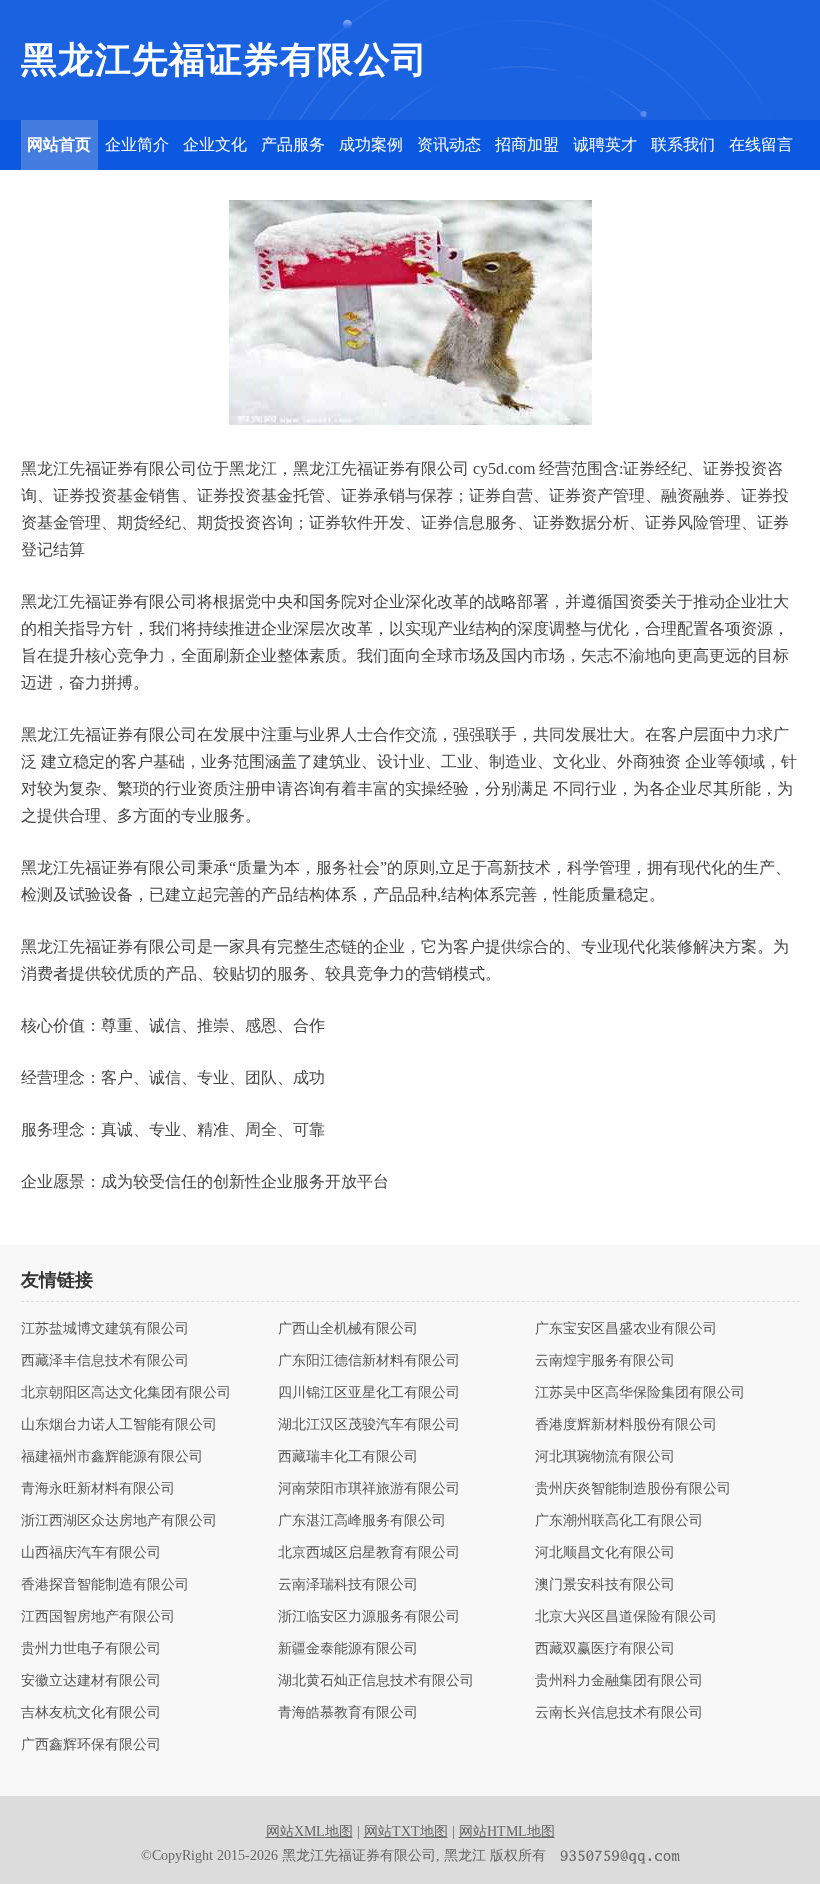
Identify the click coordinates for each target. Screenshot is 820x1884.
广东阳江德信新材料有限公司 (369, 1361)
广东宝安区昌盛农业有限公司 (626, 1329)
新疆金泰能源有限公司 (348, 1649)
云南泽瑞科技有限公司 (348, 1585)
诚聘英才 (605, 144)
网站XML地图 (309, 1831)
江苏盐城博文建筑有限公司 (105, 1329)
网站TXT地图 (406, 1831)
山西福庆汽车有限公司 (91, 1553)
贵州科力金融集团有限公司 (619, 1681)
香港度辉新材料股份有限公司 (626, 1425)
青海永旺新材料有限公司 (98, 1489)
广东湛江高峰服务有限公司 (362, 1521)
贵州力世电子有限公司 (91, 1649)
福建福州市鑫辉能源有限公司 (112, 1457)
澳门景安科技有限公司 (605, 1585)
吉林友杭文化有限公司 (91, 1713)
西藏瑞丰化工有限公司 (348, 1457)
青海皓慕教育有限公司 (348, 1713)
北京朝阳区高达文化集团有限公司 (126, 1393)
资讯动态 (449, 144)
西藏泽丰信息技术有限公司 (105, 1361)
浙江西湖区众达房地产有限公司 (119, 1521)
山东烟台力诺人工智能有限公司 (119, 1425)
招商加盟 (527, 144)
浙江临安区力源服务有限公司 (369, 1617)
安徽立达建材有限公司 (91, 1681)
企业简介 (137, 144)
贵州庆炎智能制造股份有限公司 (633, 1489)
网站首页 (59, 144)
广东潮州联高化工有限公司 (619, 1521)
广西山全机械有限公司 (348, 1329)
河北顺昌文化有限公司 (605, 1553)
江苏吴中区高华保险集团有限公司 (640, 1393)
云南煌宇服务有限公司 (605, 1361)
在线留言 (761, 144)
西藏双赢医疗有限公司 (605, 1649)
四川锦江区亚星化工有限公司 (369, 1393)
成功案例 (371, 144)
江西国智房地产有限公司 (98, 1617)
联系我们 (683, 144)
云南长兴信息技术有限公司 (619, 1713)
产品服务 (293, 144)
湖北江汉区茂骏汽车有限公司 (369, 1425)
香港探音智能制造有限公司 (105, 1585)
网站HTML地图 (507, 1831)
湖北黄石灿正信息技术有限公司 (376, 1681)
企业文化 (215, 144)
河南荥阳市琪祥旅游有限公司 (369, 1489)
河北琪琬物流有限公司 (605, 1457)
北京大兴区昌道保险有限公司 (626, 1617)
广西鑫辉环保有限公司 (91, 1745)
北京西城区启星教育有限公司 (369, 1553)
